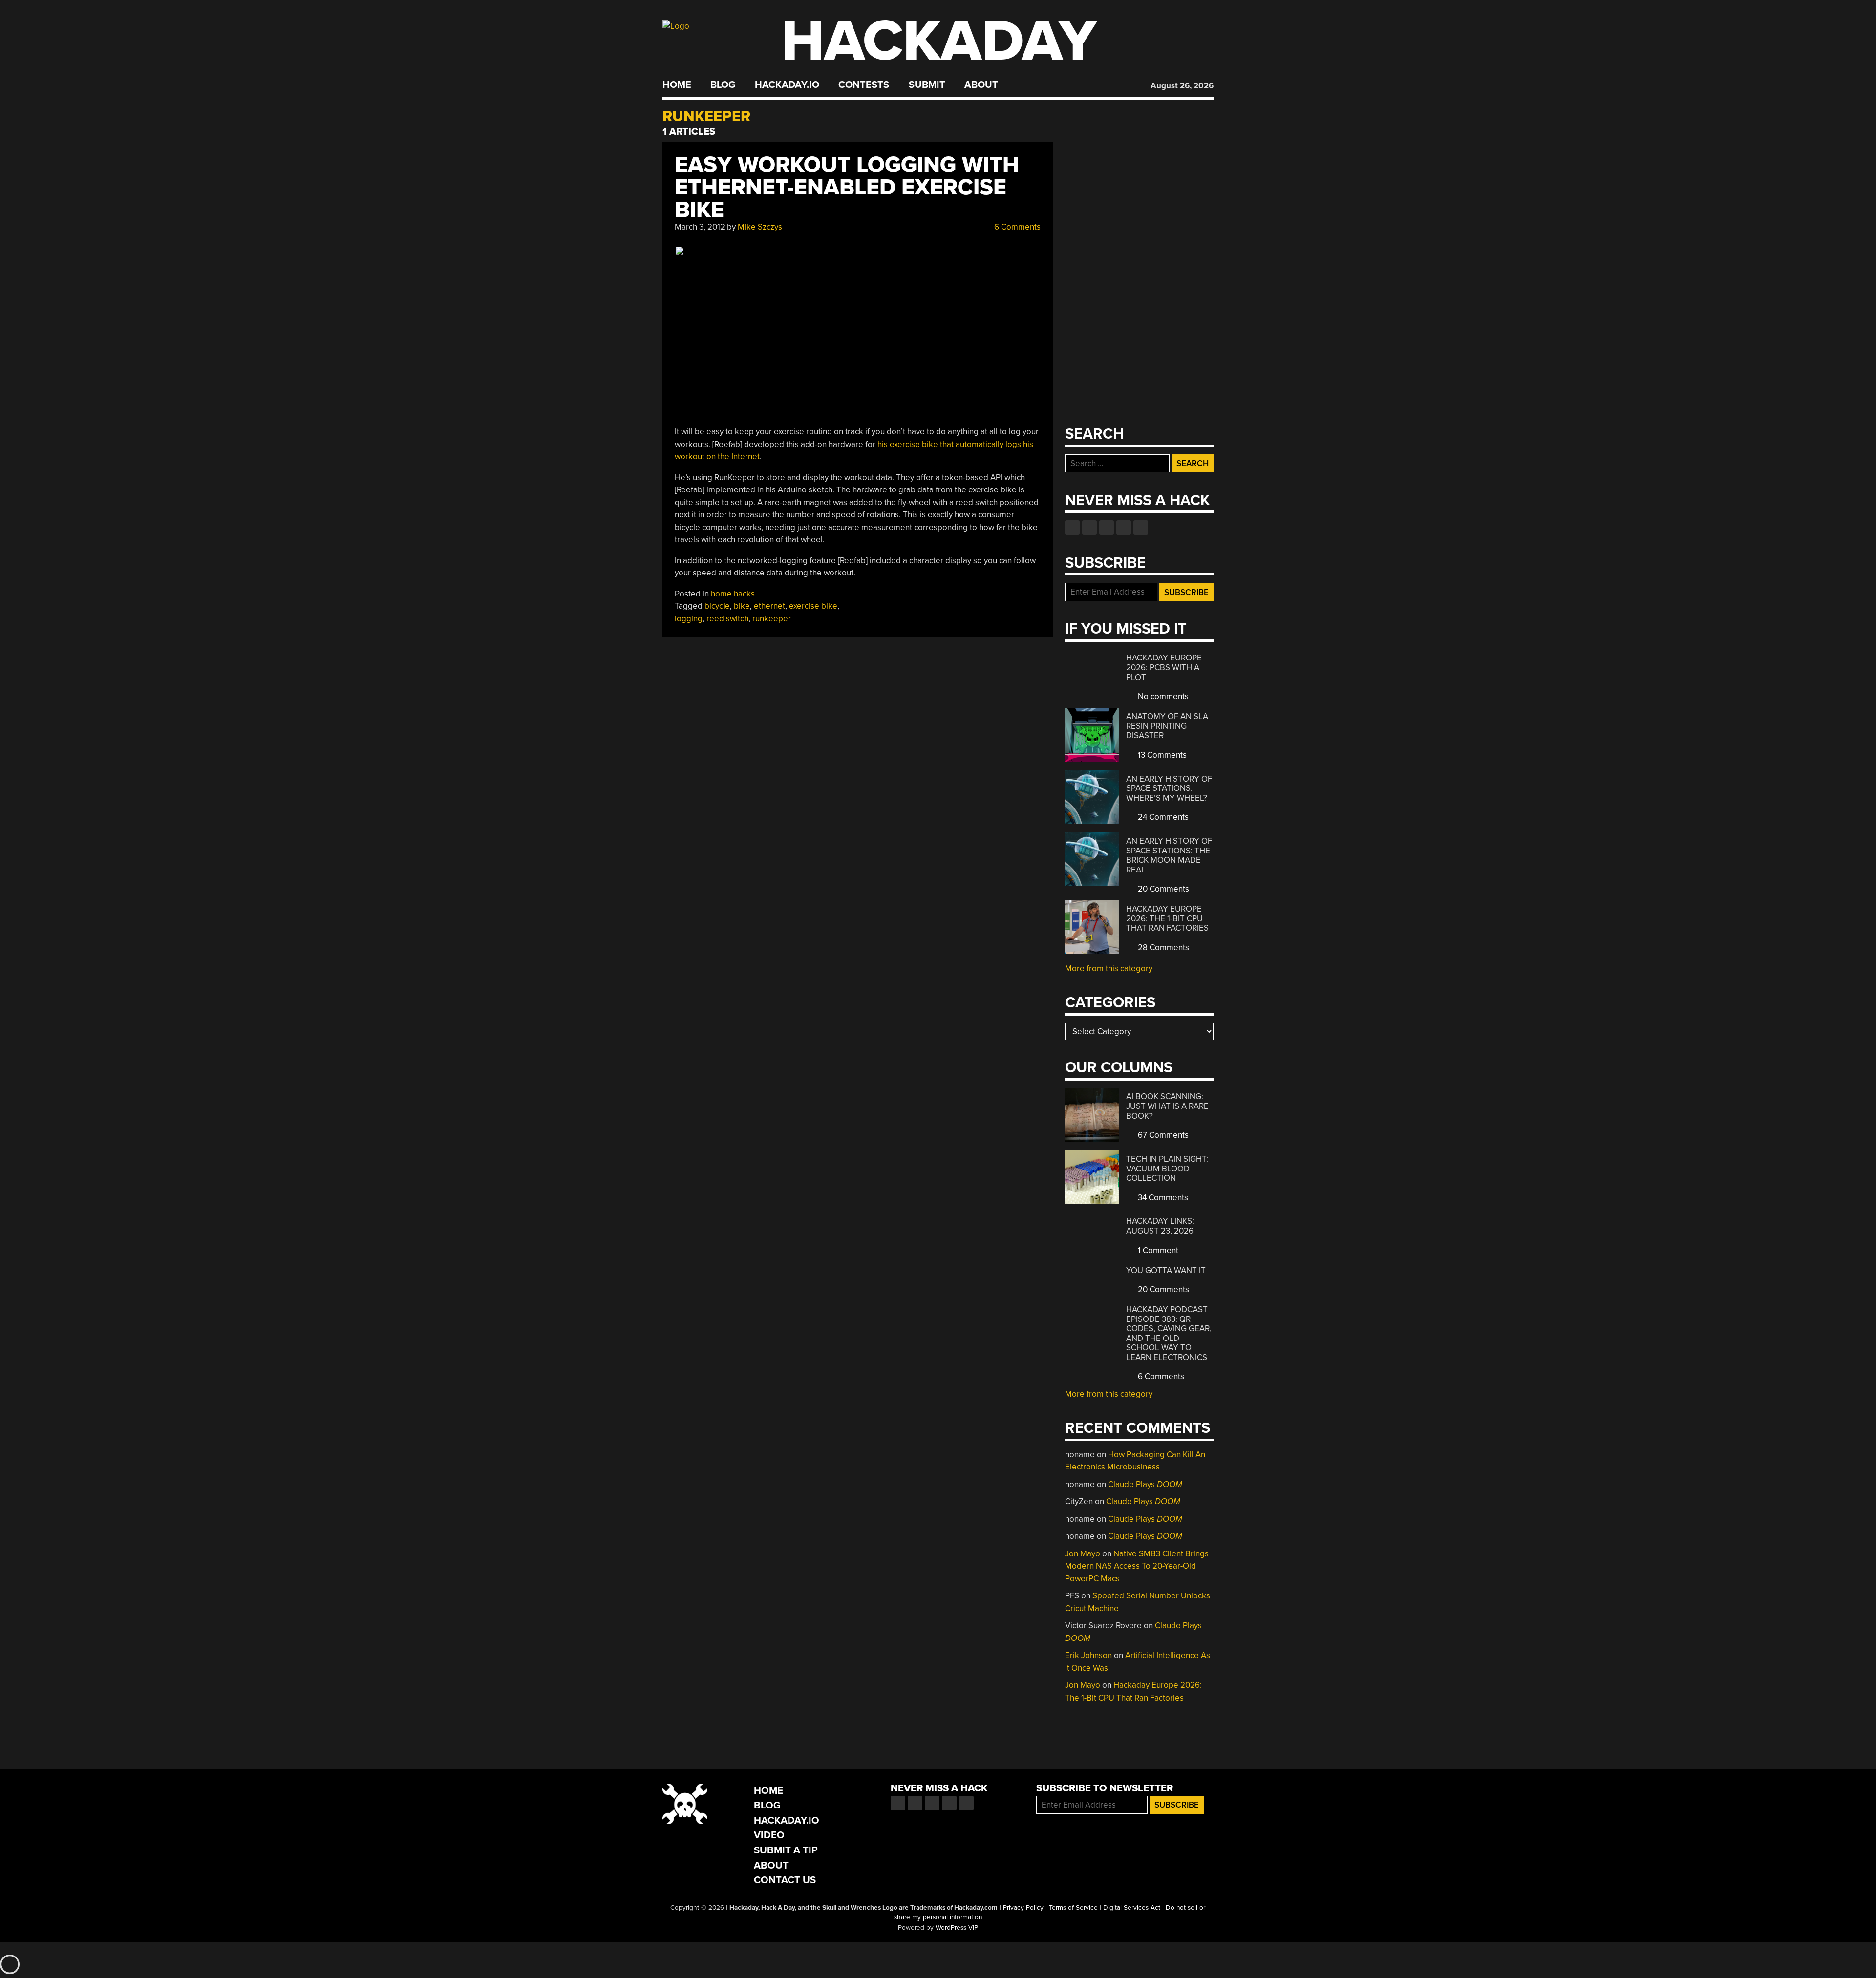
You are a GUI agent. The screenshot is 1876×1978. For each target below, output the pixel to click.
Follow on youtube (1107, 528)
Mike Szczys (760, 227)
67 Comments (1162, 1135)
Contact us (1141, 528)
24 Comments (1162, 817)
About (981, 85)
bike (742, 606)
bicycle (717, 606)
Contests (864, 85)
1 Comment (1157, 1250)
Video (769, 1835)
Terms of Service (1073, 1908)
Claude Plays (1145, 1484)
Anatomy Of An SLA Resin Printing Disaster (1167, 726)
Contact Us (785, 1880)
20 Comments (1162, 889)
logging (689, 619)
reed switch (727, 619)
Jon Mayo (1083, 1554)
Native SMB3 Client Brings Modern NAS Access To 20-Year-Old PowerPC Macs (1137, 1566)
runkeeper (772, 619)
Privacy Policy (1023, 1908)
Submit (927, 85)
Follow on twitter (1089, 528)
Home (677, 85)
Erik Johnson (1088, 1655)
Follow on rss (1124, 528)
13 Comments (1161, 755)
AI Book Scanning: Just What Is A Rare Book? (1167, 1106)
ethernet (769, 606)
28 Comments (1162, 947)
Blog (723, 85)
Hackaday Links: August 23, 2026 (1160, 1226)
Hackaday (939, 41)
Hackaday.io (787, 85)
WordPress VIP (957, 1928)
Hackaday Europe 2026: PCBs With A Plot (1164, 667)
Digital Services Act (1132, 1908)
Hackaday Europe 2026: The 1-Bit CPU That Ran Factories (1167, 918)
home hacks (733, 594)
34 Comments (1162, 1198)
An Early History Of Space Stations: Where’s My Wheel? (1169, 788)
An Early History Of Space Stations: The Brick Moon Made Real (1169, 855)
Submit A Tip (786, 1850)
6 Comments (1016, 227)
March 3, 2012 (700, 227)
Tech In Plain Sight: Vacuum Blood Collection (1167, 1169)
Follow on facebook (1072, 528)
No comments (1162, 696)
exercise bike (813, 606)
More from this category (1109, 968)
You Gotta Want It (1166, 1270)
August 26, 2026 (1182, 86)
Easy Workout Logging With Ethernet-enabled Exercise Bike (847, 187)
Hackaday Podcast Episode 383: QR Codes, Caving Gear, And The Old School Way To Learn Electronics (1169, 1333)
